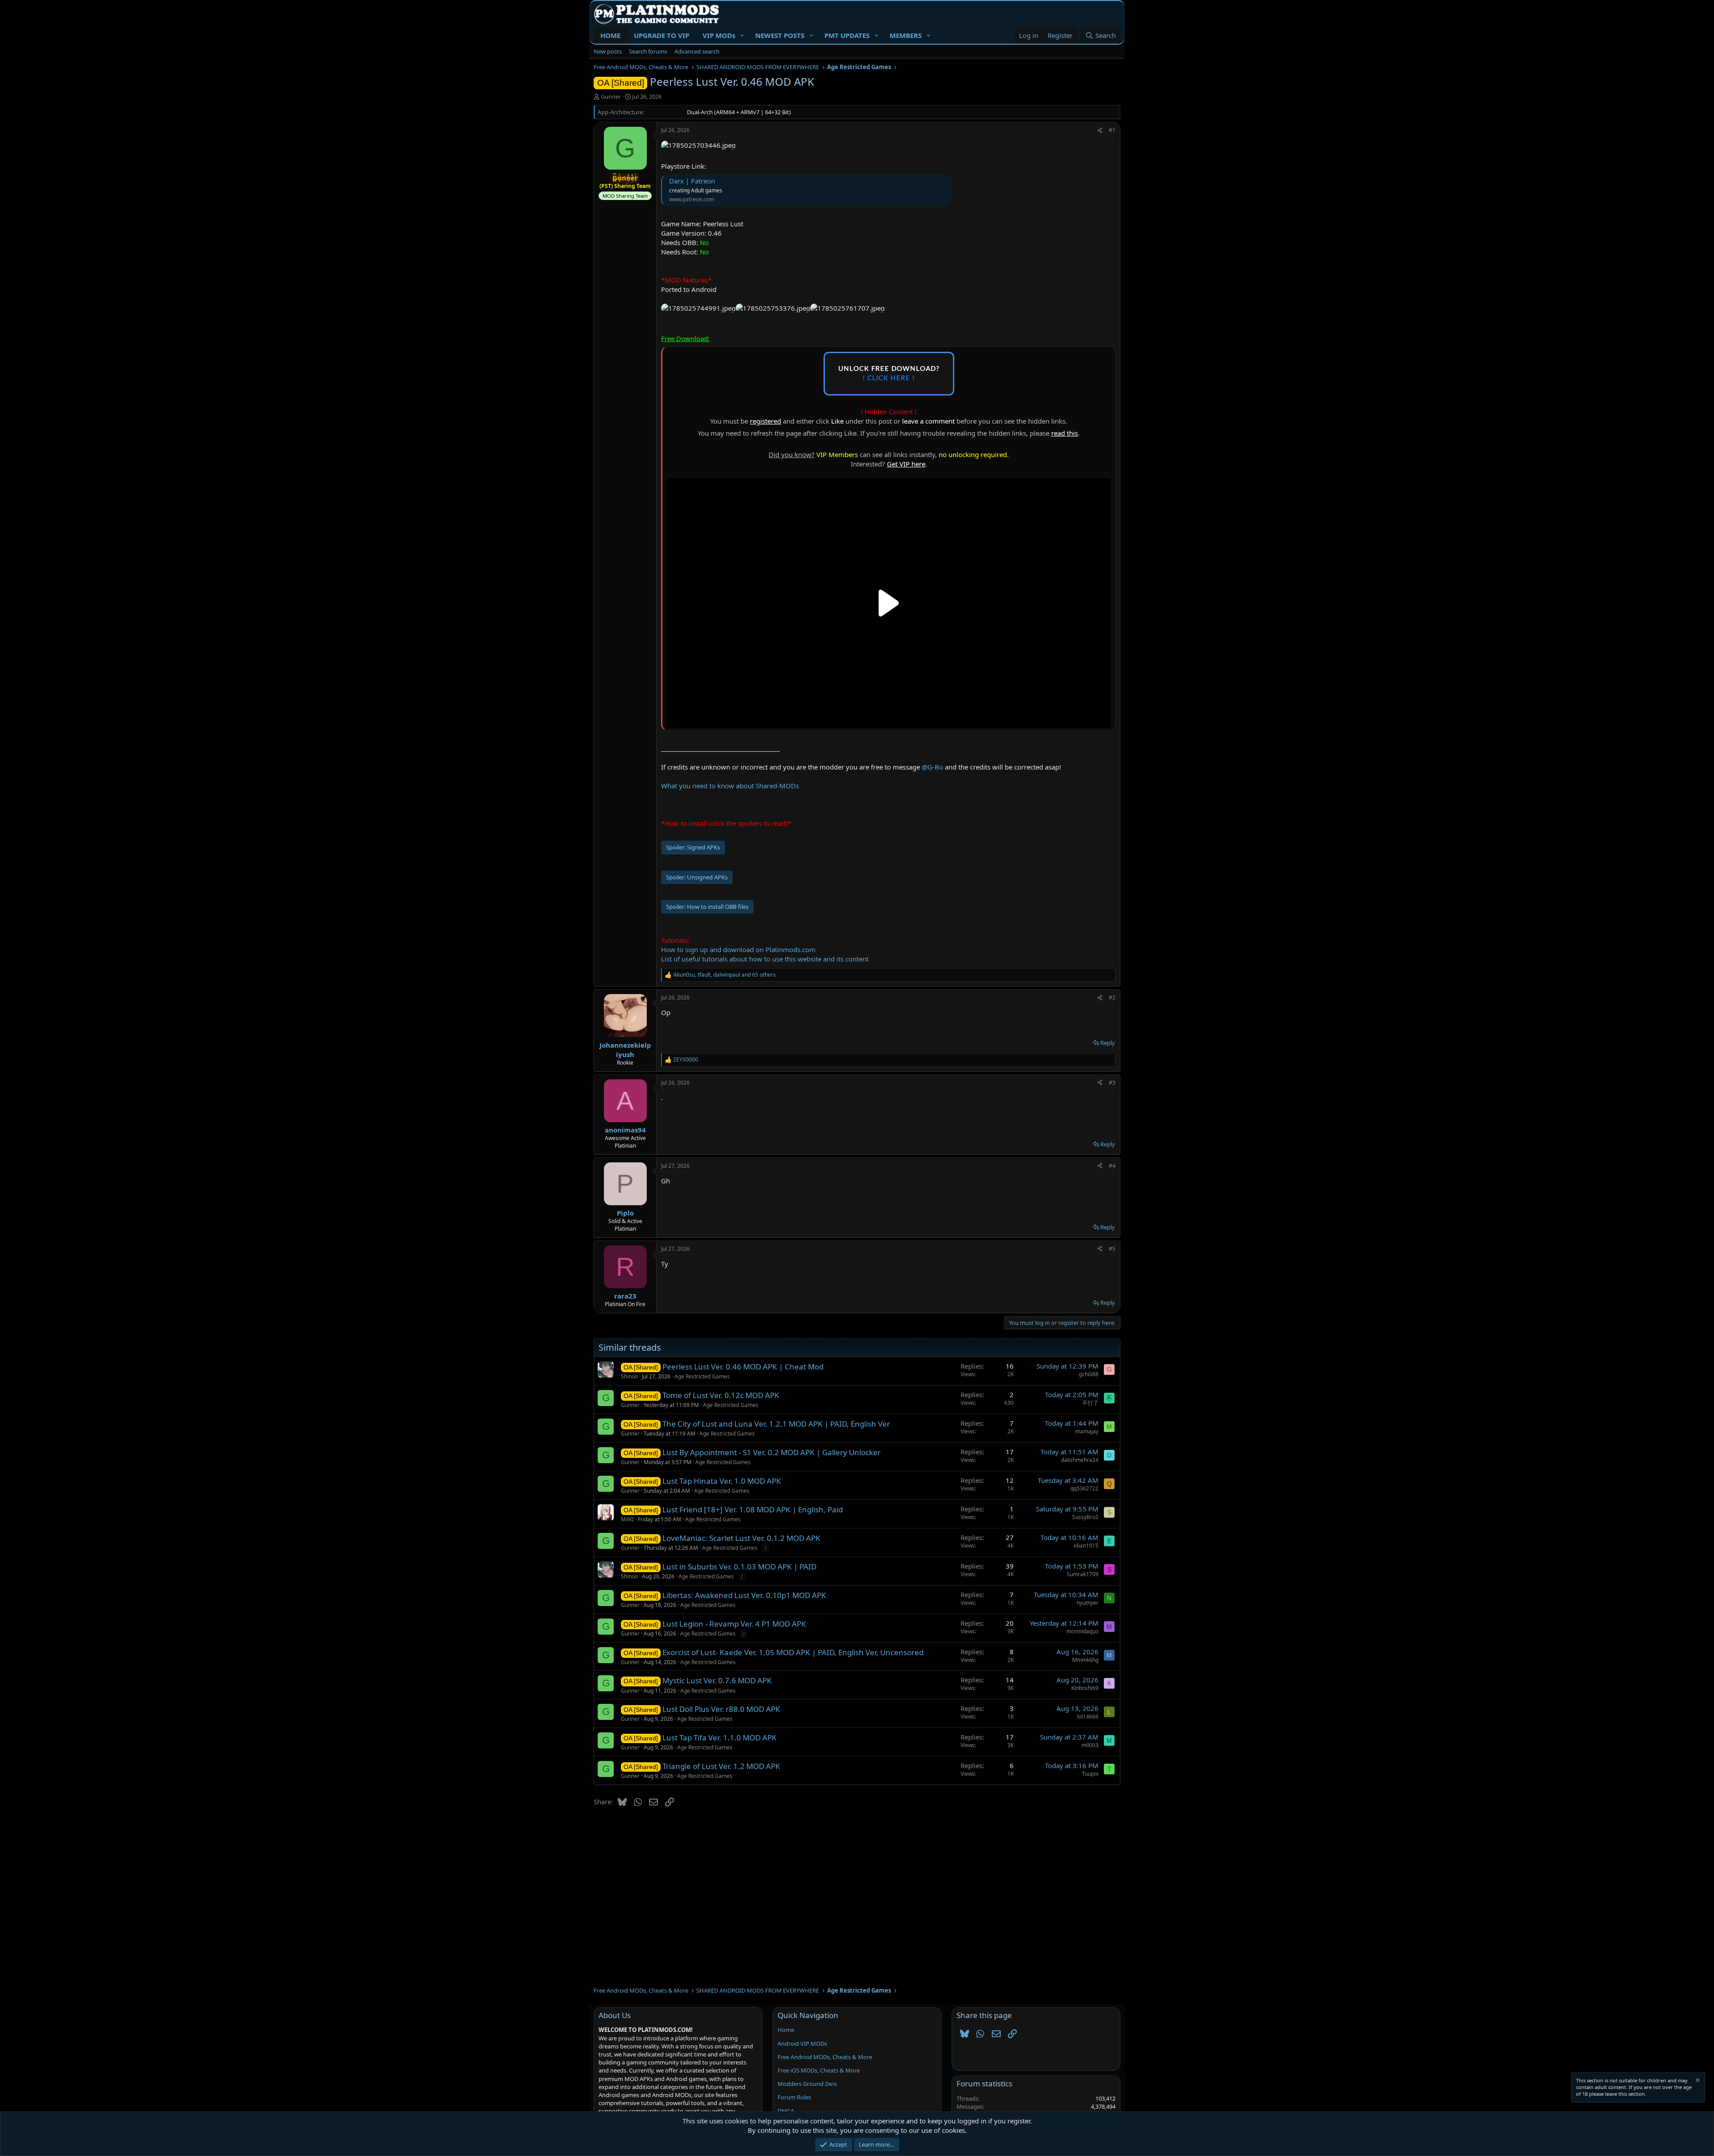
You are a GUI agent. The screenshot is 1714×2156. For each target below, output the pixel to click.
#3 (1112, 1083)
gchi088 (1089, 1374)
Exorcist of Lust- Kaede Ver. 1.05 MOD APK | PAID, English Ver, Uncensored (793, 1652)
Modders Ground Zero (807, 2084)
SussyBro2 (1085, 1517)
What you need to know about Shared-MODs (730, 786)
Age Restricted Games (702, 1376)
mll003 (1090, 1745)
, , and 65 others (724, 975)
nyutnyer (1088, 1603)
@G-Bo (932, 767)
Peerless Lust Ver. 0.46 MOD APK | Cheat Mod (743, 1367)
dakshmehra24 (1080, 1460)
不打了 (1090, 1403)
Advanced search (697, 51)
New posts (608, 51)
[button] (742, 35)
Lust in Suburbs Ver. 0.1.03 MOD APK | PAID (739, 1567)
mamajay (1087, 1431)
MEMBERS (906, 35)
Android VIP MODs (802, 2044)
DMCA (786, 2111)
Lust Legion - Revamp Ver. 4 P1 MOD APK (734, 1624)
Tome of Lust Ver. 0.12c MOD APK (721, 1395)
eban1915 (1086, 1546)
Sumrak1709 (1083, 1574)
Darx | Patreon (692, 181)
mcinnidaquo (1082, 1631)
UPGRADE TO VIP (661, 35)
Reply (1108, 1043)
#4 (1112, 1166)
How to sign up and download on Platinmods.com (738, 949)
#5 (1112, 1249)
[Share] (1100, 131)
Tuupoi (1090, 1774)
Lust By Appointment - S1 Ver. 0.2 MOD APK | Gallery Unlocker (772, 1452)
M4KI (627, 1519)
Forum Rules (794, 2097)
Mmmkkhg (1085, 1660)
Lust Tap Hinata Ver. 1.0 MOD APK (722, 1481)
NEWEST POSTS (780, 35)
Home (786, 2030)
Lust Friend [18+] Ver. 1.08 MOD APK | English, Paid (753, 1509)
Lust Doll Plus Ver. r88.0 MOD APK (721, 1709)
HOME (610, 35)
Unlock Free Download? (889, 374)
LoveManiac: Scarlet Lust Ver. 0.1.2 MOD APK (741, 1538)
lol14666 (1088, 1717)
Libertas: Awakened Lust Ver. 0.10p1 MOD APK (744, 1595)
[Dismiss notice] (1697, 2081)
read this (1065, 433)
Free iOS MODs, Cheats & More (819, 2070)
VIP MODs (719, 35)
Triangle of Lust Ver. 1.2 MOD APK (721, 1766)
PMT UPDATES (847, 35)
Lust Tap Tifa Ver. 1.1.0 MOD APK (720, 1738)
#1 (1112, 130)
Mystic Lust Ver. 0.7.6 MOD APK (717, 1680)
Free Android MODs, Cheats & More (825, 2057)
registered (765, 421)
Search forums (648, 51)
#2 (1112, 997)
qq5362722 (1084, 1488)
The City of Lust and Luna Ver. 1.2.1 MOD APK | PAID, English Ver (776, 1424)
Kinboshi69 (1085, 1688)
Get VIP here (906, 464)
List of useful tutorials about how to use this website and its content (765, 959)
